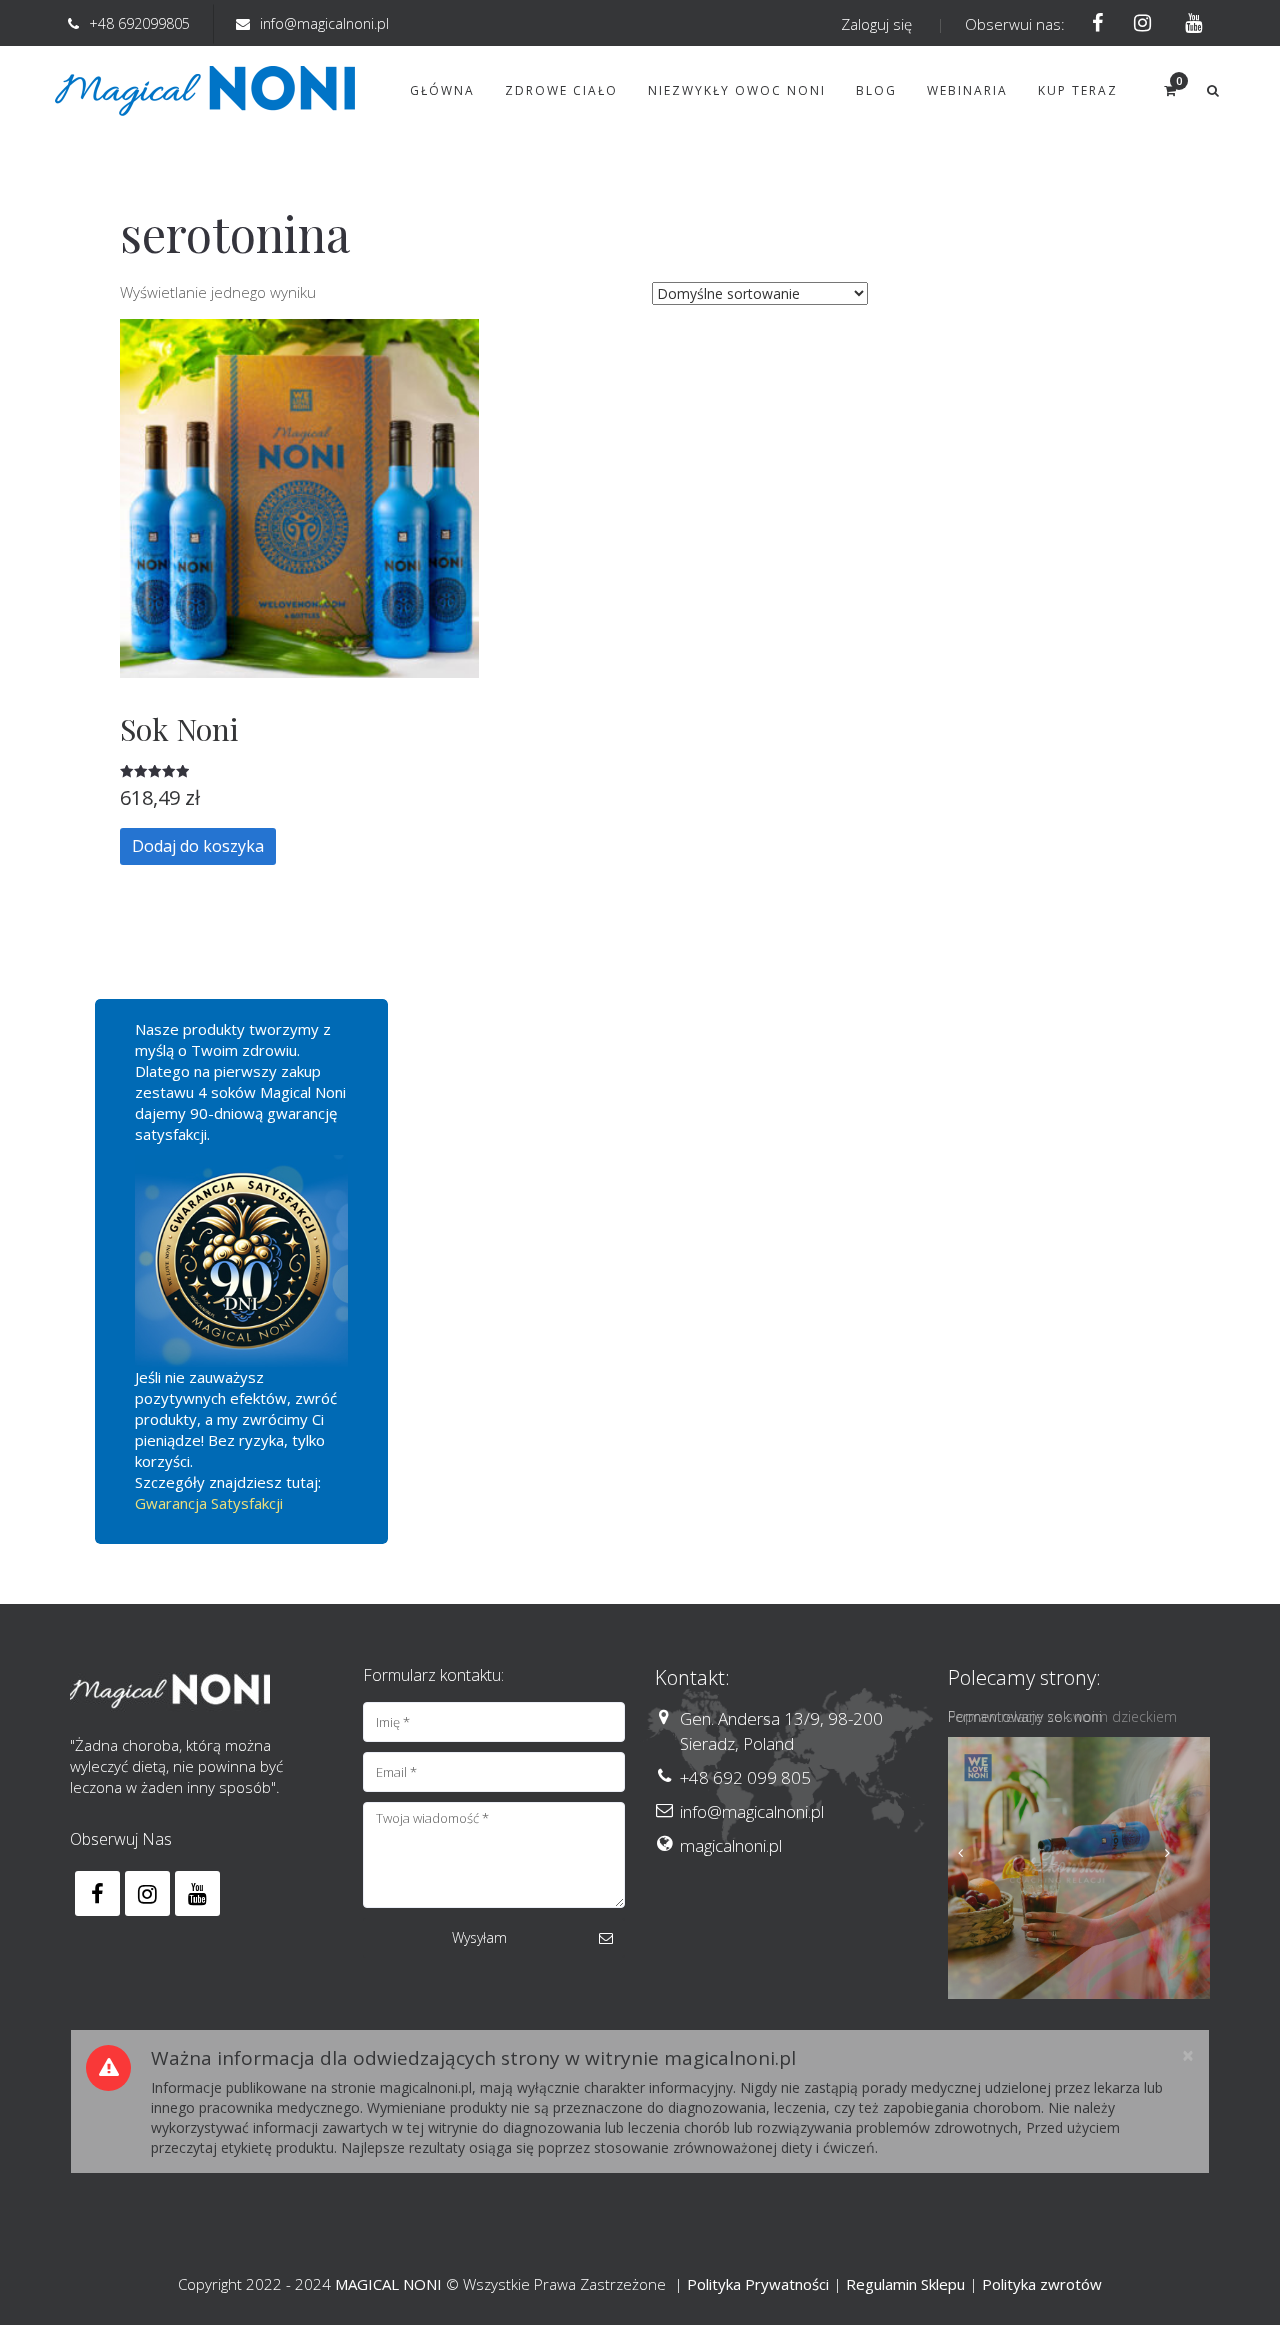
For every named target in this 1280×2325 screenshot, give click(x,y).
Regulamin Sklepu (905, 2284)
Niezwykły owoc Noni (737, 90)
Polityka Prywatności (758, 2284)
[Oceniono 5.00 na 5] (299, 771)
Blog (876, 90)
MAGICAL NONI (388, 2284)
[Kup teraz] (1079, 1868)
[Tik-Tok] (1187, 24)
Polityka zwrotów (1042, 2284)
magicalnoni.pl (731, 1845)
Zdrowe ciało (561, 90)
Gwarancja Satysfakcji (209, 1503)
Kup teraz (1078, 90)
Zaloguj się (876, 24)
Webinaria (967, 90)
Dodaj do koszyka (198, 846)
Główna (442, 90)
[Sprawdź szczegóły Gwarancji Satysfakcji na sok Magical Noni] (241, 1261)
